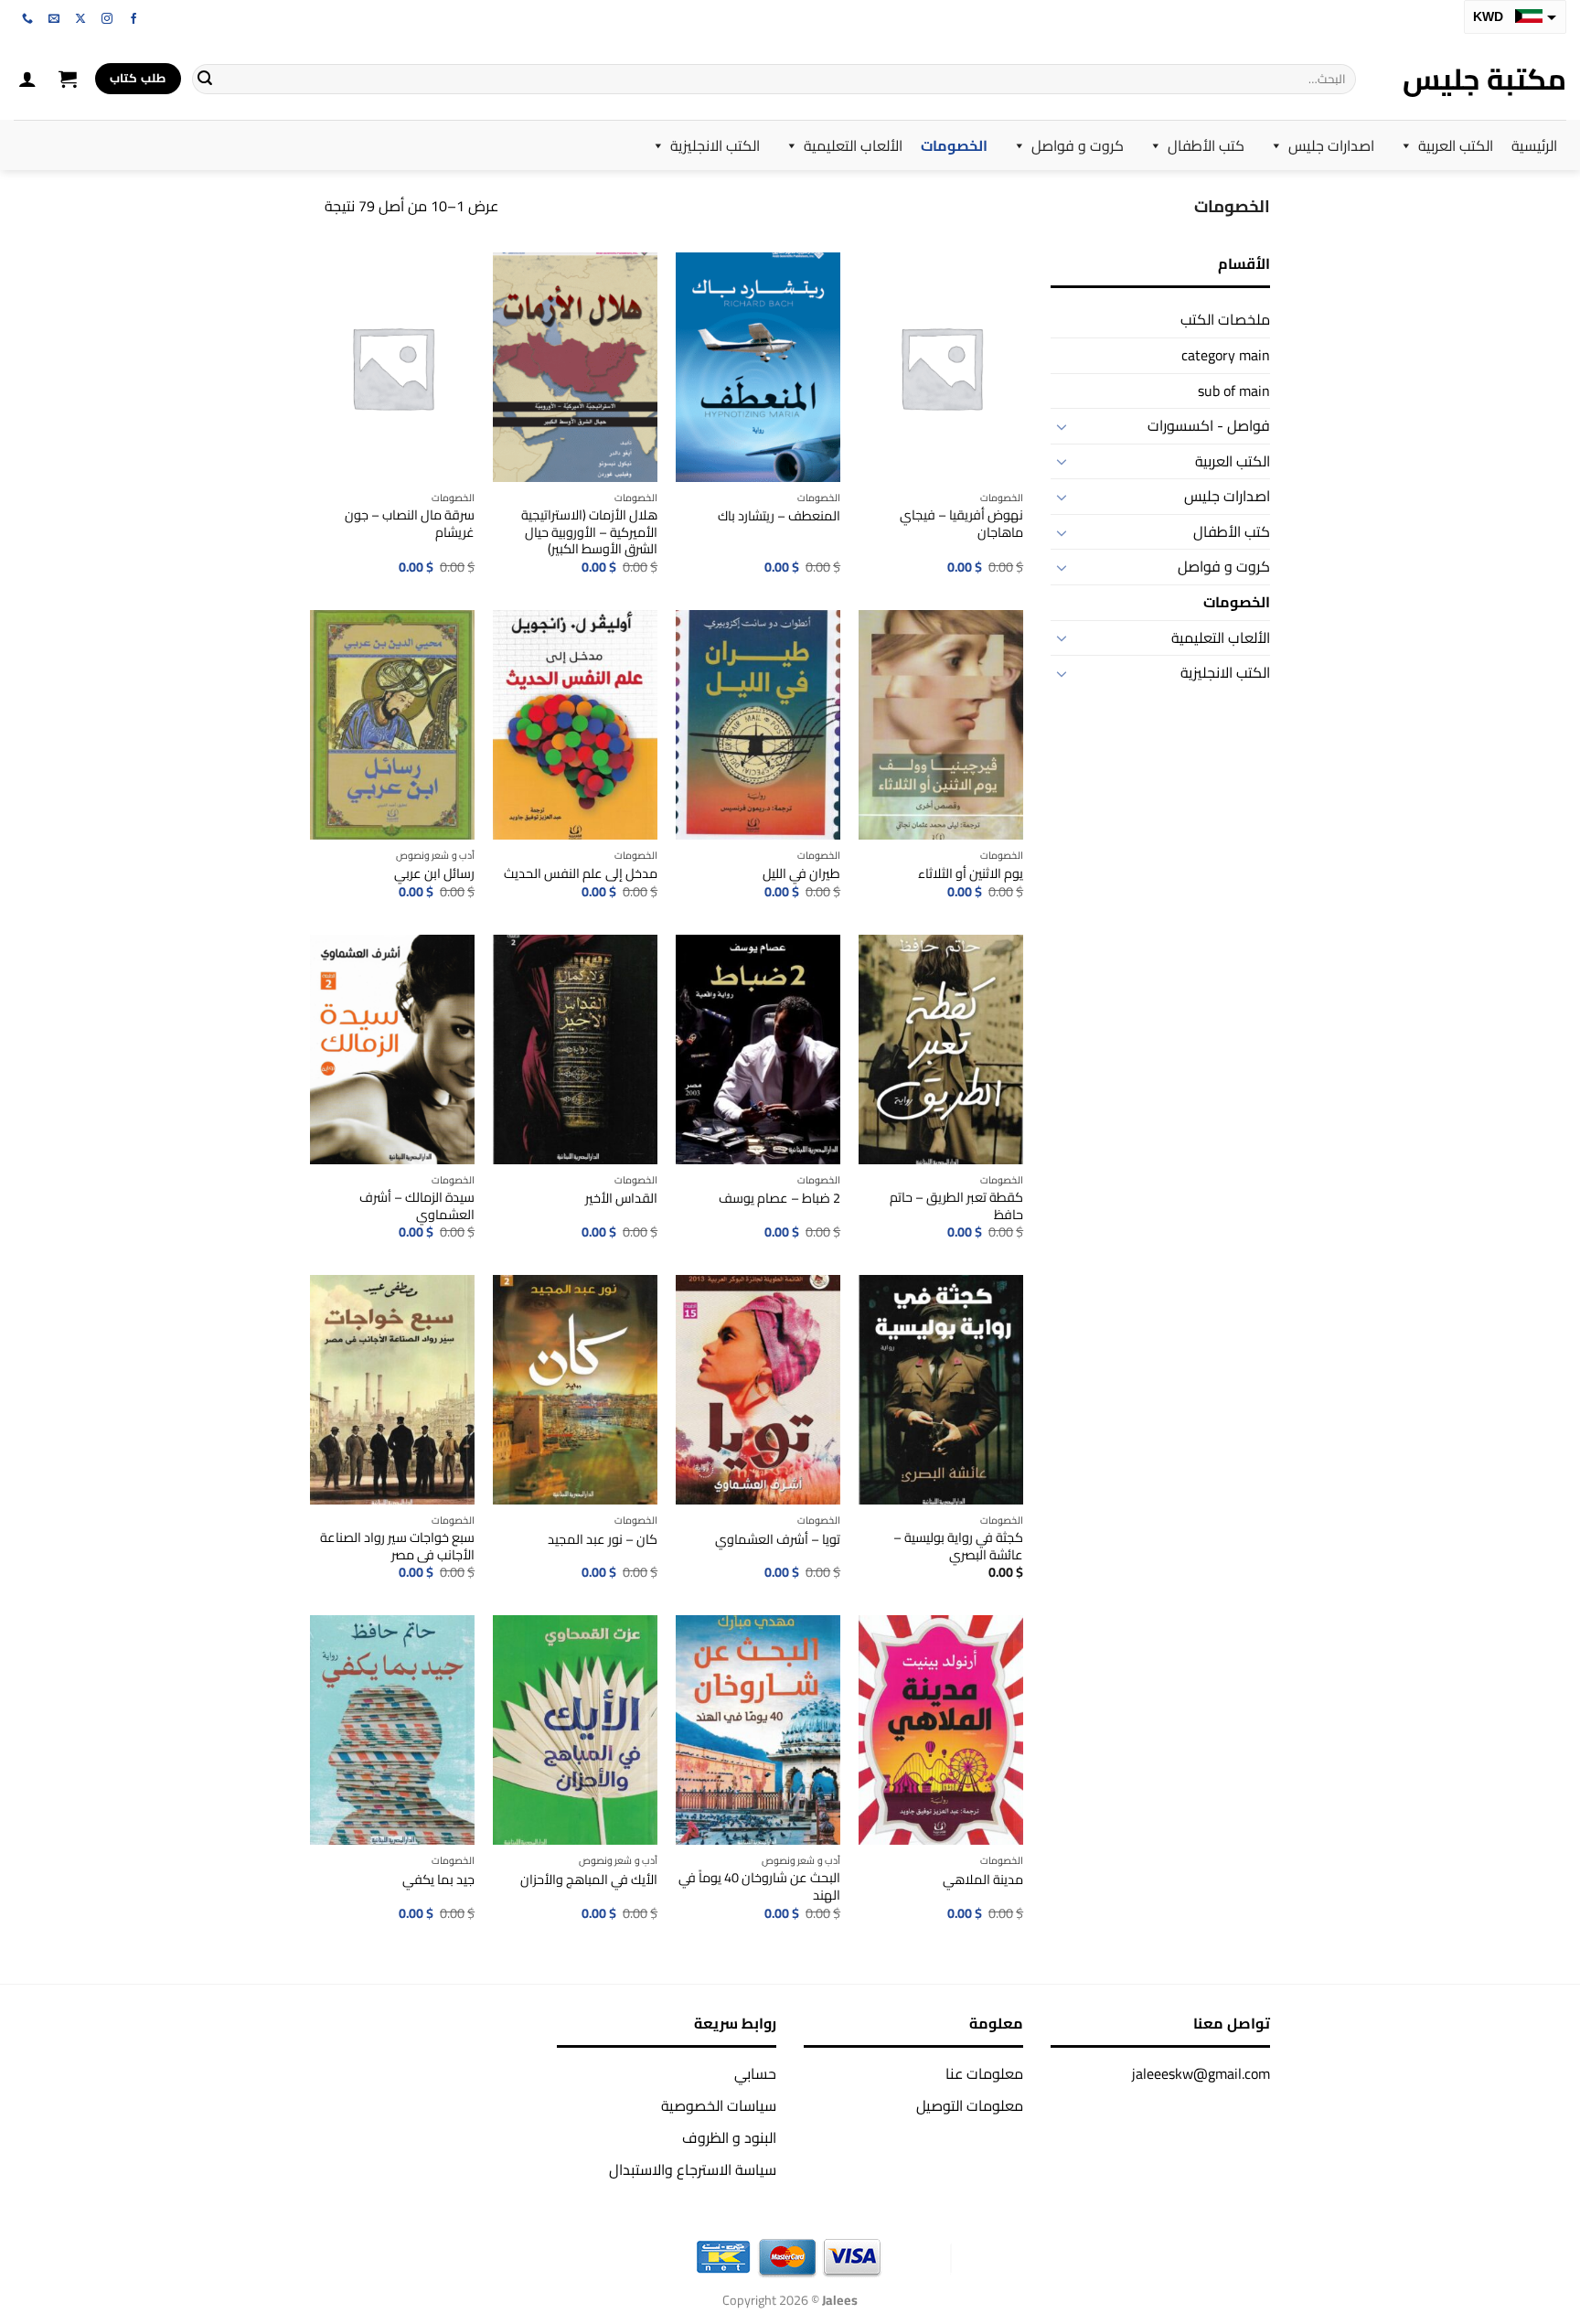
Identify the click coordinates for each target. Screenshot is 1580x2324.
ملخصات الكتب (1225, 319)
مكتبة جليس (1484, 79)
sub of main (1234, 391)
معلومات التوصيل (970, 2105)
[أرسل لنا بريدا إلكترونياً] (54, 19)
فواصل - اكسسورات (1209, 425)
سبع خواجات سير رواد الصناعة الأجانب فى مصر (397, 1546)
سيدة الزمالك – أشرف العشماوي (417, 1206)
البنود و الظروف (729, 2137)
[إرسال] (205, 79)
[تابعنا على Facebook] (133, 19)
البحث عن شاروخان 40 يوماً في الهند (759, 1886)
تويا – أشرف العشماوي (778, 1540)
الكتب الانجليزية (715, 145)
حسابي (755, 2073)
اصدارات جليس (1331, 145)
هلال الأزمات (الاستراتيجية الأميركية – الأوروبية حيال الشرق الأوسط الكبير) (589, 532)
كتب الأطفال (1206, 145)
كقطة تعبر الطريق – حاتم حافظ (956, 1206)
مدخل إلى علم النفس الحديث (581, 874)
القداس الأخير (621, 1199)
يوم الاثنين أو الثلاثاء (971, 874)
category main (1226, 355)
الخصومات (954, 145)
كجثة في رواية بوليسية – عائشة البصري (958, 1546)
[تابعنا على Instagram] (107, 19)
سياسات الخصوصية (719, 2105)
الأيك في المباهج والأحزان (589, 1880)
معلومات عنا (984, 2073)
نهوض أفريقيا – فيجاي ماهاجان (961, 524)
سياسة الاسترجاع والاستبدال (693, 2169)
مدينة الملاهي (983, 1880)
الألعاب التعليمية (853, 145)
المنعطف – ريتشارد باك (779, 516)
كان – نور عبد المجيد (603, 1540)
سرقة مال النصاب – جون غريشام (410, 524)
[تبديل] (1062, 426)
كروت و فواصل (1078, 145)
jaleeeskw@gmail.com (1201, 2073)
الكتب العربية (1456, 145)
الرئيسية (1534, 145)
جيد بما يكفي (438, 1880)
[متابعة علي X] (80, 19)
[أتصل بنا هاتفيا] (27, 19)
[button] (68, 79)
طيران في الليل (801, 874)
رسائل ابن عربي (434, 874)
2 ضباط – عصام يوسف (779, 1199)
